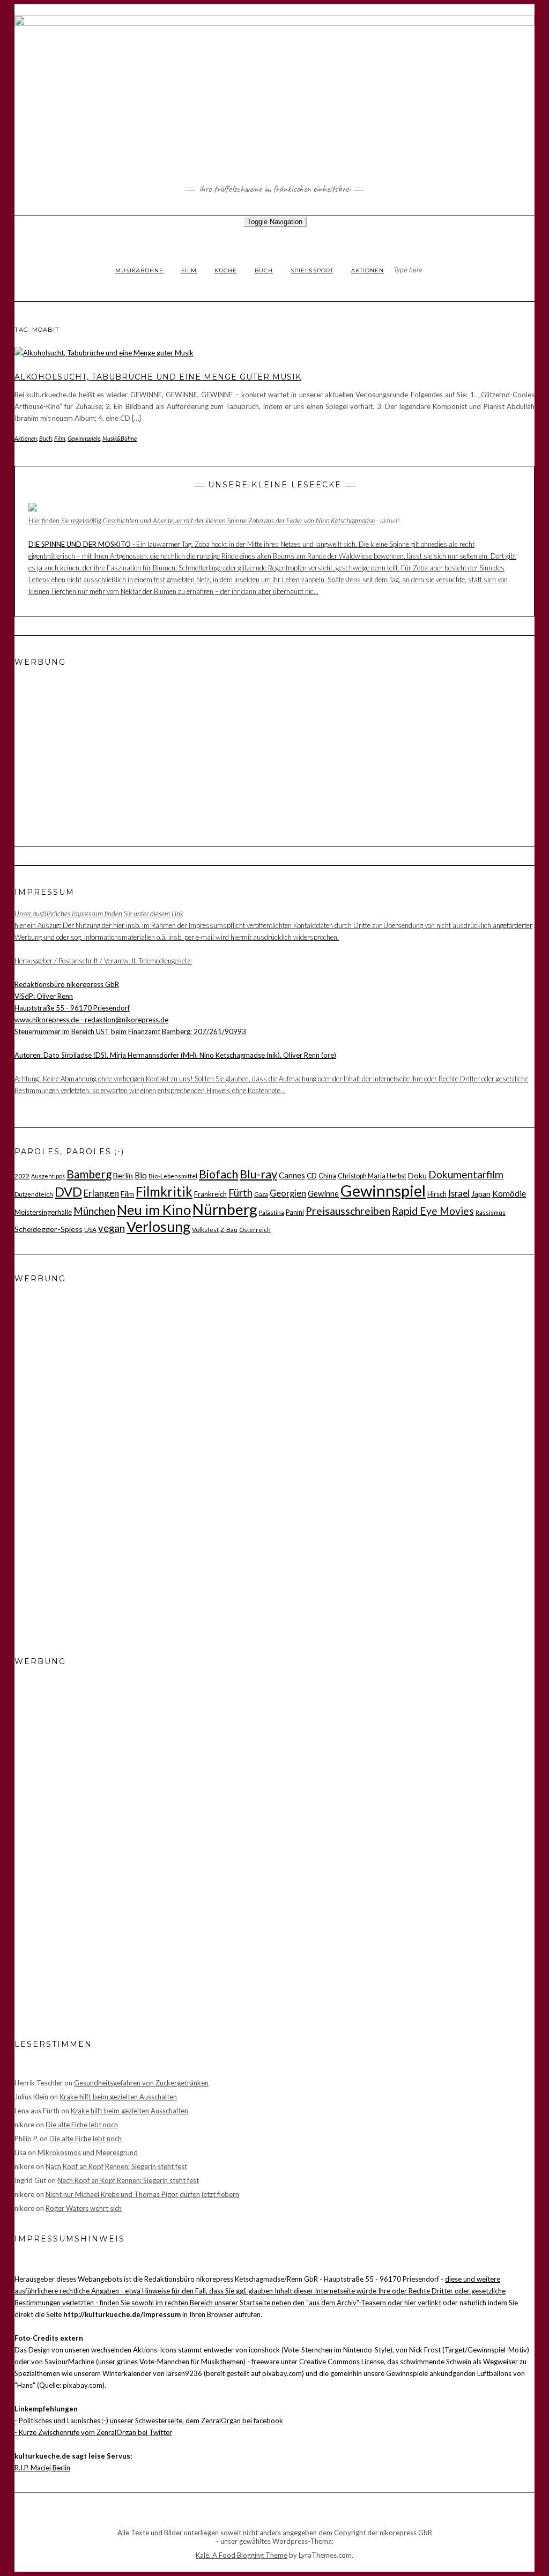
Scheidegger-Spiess (49, 1229)
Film (189, 270)
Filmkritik (164, 1192)
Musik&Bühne (139, 270)
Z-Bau (229, 1229)
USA (90, 1229)
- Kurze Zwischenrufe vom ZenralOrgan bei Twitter (93, 2432)
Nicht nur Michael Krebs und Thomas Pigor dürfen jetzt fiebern (142, 2194)
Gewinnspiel (383, 1190)
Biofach (218, 1174)
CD (312, 1176)
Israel (459, 1193)
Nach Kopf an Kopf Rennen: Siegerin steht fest (116, 2166)
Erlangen (101, 1193)
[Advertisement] (81, 745)
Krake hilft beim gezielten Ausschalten (118, 2097)
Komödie (509, 1193)
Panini (295, 1212)
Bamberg (89, 1174)
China (327, 1176)
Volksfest (205, 1229)
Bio (141, 1175)
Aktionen (368, 270)
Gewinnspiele (84, 438)
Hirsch (437, 1194)
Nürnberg (225, 1209)
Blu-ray (258, 1174)
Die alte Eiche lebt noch (82, 2125)
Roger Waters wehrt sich (84, 2208)
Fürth (240, 1193)
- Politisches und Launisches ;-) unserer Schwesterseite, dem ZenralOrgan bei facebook (149, 2421)
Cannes (292, 1175)
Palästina (272, 1212)
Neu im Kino (154, 1209)
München (94, 1211)
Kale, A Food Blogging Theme (242, 2555)
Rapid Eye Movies (433, 1211)
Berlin (123, 1175)
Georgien (288, 1193)
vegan (112, 1228)
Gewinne (323, 1193)
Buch (264, 270)
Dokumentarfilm (466, 1174)
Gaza (261, 1194)
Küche (226, 270)
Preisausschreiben (348, 1211)
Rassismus (491, 1212)
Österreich (255, 1229)
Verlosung (158, 1227)
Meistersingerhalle (43, 1212)
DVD (68, 1192)
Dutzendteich (34, 1194)
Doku (417, 1175)
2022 (22, 1176)
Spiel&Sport (312, 270)
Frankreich (210, 1194)
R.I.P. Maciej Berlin (42, 2468)
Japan (481, 1194)
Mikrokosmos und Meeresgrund (88, 2152)
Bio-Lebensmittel (173, 1176)
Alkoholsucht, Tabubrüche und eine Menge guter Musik (158, 377)
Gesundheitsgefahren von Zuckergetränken (141, 2083)
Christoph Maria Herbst (372, 1176)
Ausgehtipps (48, 1176)
